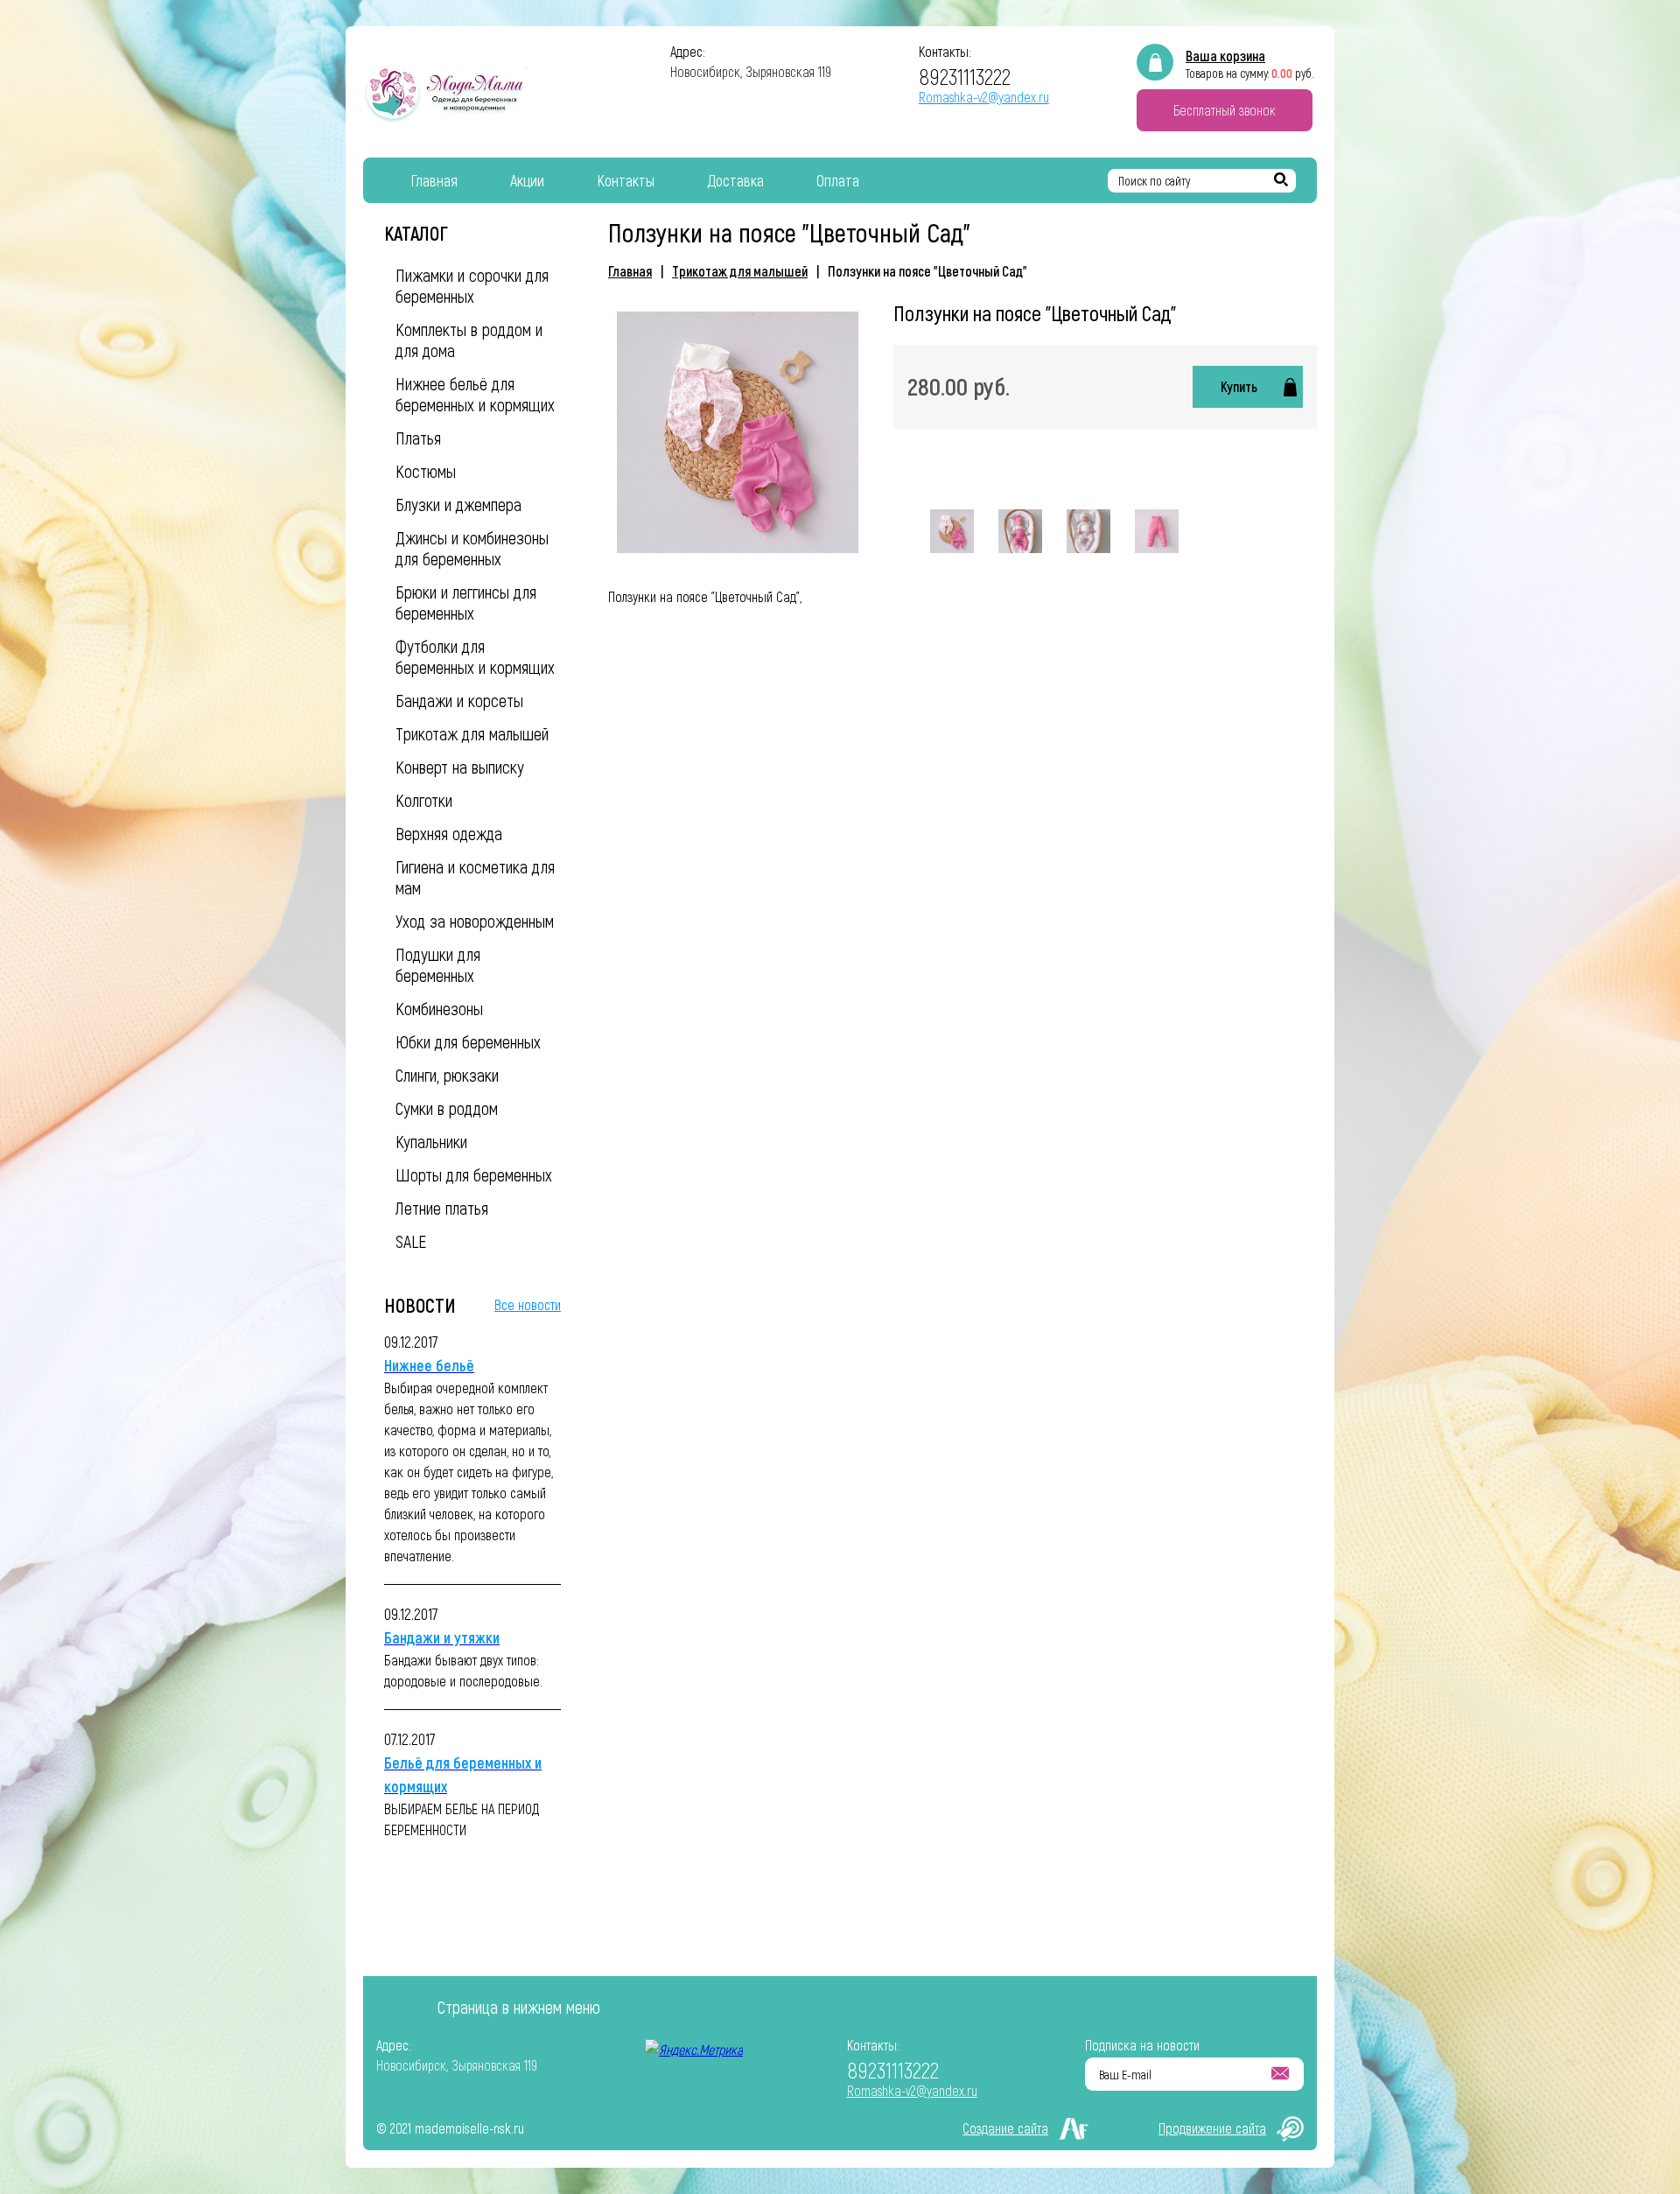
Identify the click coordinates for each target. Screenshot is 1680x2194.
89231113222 (965, 76)
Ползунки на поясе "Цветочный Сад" (927, 271)
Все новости (528, 1304)
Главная (630, 271)
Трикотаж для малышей (740, 271)
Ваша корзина (1225, 56)
